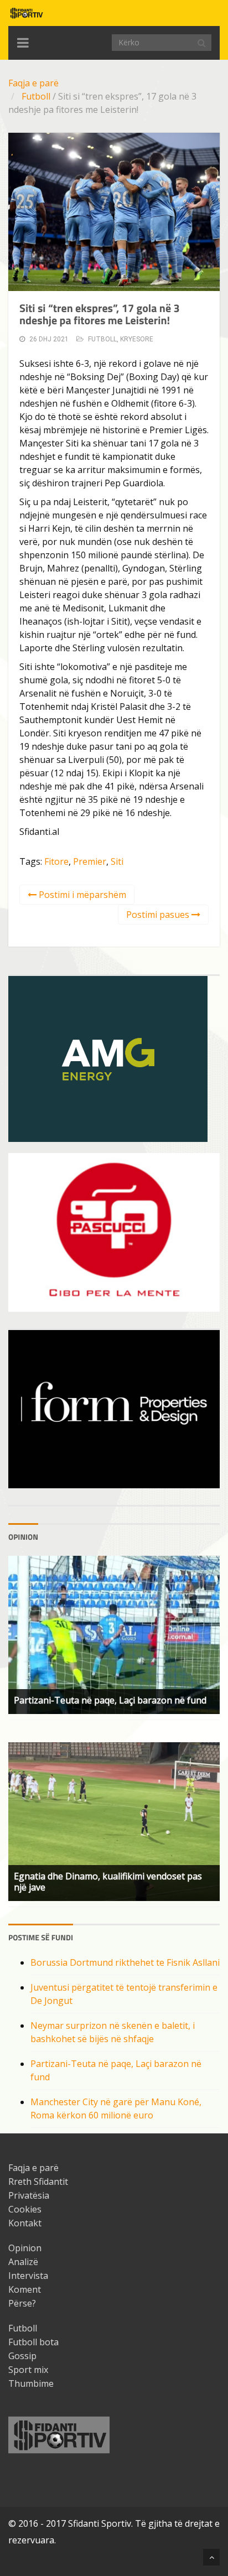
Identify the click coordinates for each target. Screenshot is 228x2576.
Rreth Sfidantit (38, 2182)
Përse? (22, 2303)
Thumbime (31, 2383)
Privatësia (29, 2195)
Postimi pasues (159, 915)
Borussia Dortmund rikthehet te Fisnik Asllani (125, 1962)
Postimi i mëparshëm (81, 895)
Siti (117, 861)
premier (90, 861)
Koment (25, 2289)
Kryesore (137, 339)
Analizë (23, 2262)
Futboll (36, 96)
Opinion (25, 2248)
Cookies (25, 2209)
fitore (56, 861)
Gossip (22, 2356)
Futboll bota (33, 2342)
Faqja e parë (33, 83)
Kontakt (25, 2223)
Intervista (28, 2276)
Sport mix (28, 2370)
